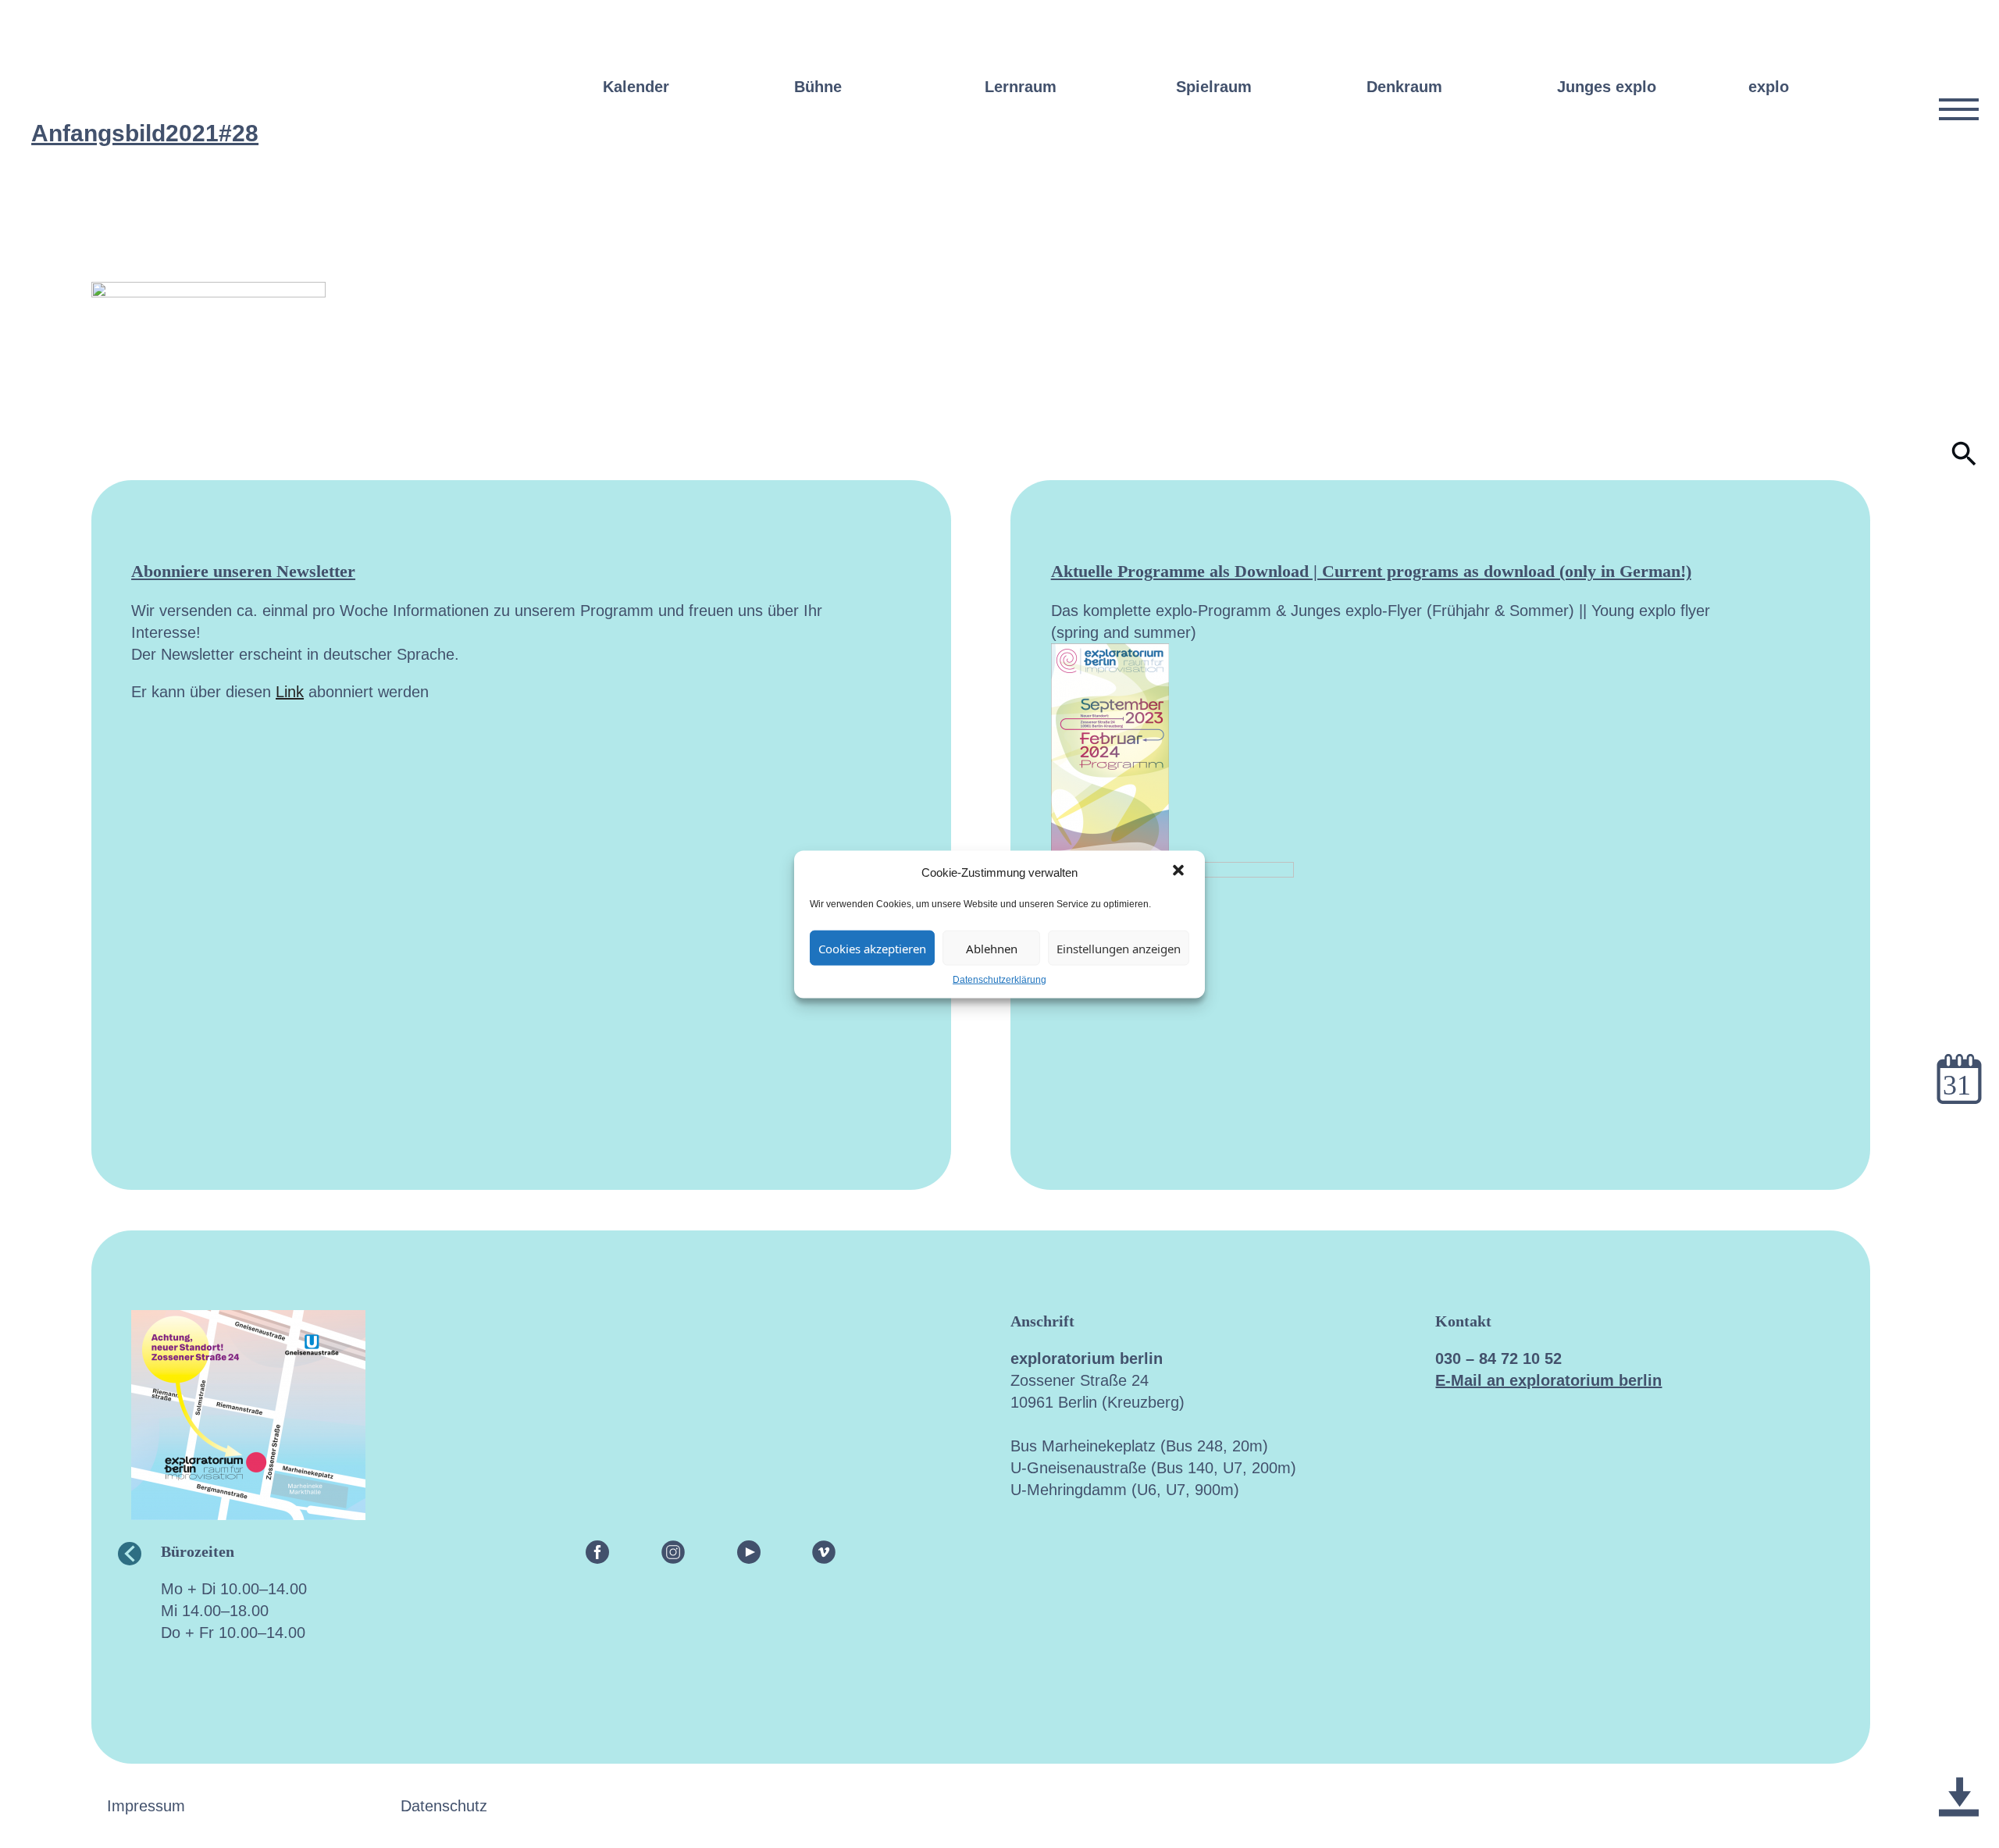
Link (290, 692)
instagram (673, 1551)
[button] (1180, 871)
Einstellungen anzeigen (1119, 948)
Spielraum (1214, 87)
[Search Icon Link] (1964, 461)
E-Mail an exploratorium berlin (1548, 1380)
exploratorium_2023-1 (1959, 1759)
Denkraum (1404, 87)
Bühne (818, 87)
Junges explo (1607, 87)
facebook (597, 1551)
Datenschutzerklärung (999, 979)
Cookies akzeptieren (872, 948)
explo (1769, 87)
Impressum (146, 1806)
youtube (749, 1551)
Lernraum (1021, 87)
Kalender (636, 87)
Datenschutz (444, 1806)
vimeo (824, 1551)
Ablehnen (992, 948)
